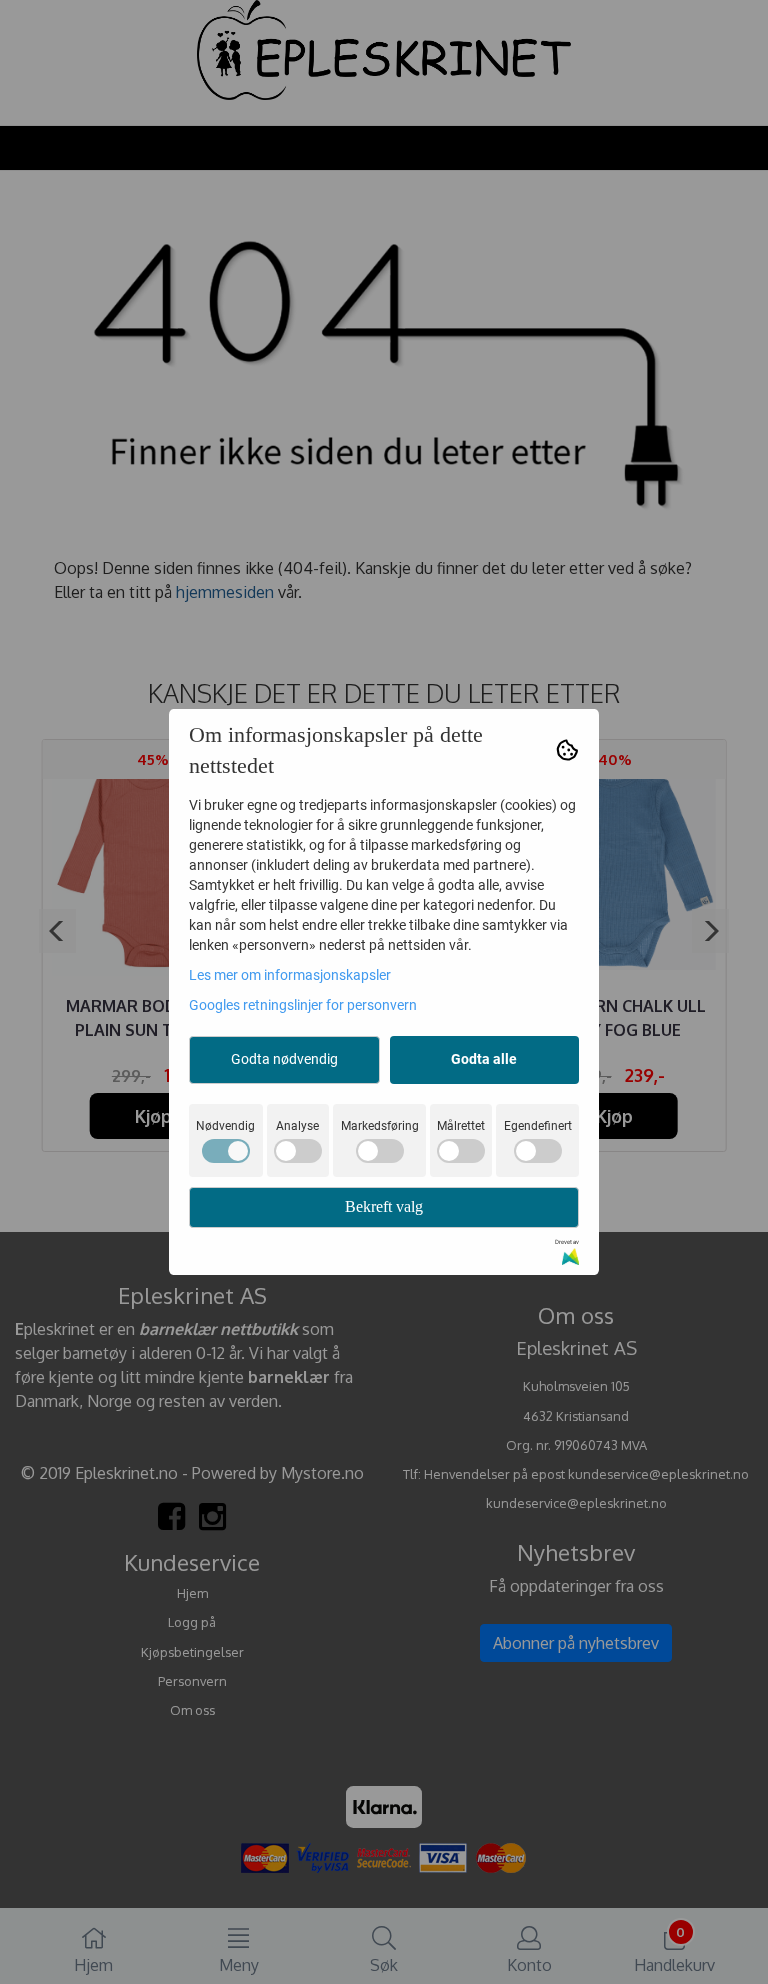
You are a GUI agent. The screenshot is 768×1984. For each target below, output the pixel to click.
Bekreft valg (384, 1206)
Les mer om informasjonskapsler (290, 975)
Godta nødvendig (284, 1059)
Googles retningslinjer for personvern (303, 1005)
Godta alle (484, 1059)
